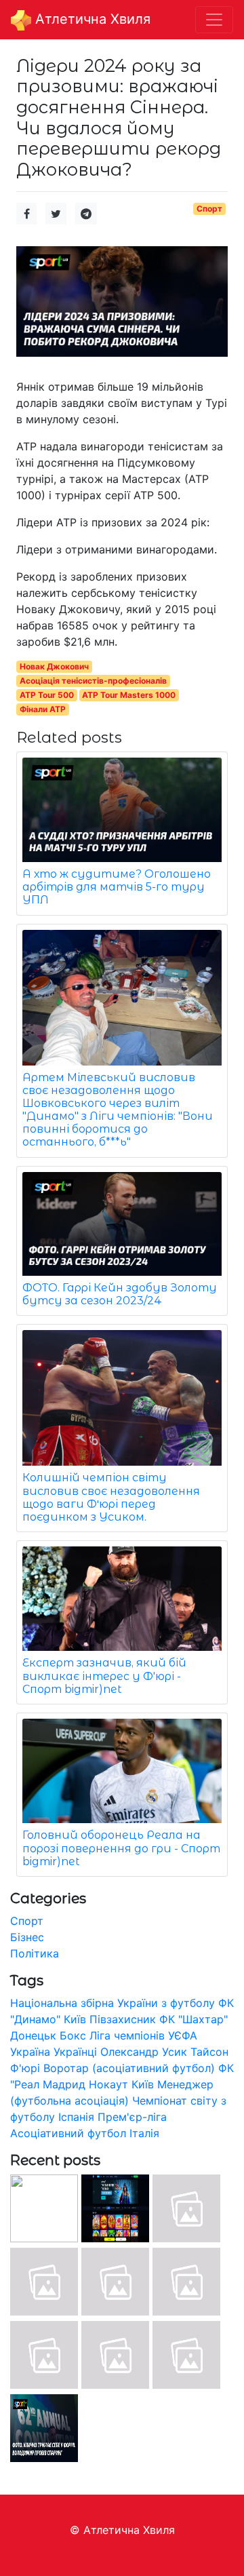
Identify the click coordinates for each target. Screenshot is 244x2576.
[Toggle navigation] (214, 20)
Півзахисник (123, 2019)
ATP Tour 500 (47, 695)
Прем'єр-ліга (132, 2117)
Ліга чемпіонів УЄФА (143, 2035)
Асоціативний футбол (68, 2133)
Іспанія (76, 2117)
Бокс (73, 2035)
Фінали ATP (43, 709)
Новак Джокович (54, 666)
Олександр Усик (144, 2052)
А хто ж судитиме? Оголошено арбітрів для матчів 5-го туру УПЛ (117, 887)
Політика (35, 1953)
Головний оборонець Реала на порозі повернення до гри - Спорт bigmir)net (121, 1848)
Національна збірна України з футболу (113, 2003)
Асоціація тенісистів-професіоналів (93, 681)
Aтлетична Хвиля (91, 19)
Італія (144, 2133)
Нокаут (108, 2084)
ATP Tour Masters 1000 (129, 695)
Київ (143, 2084)
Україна (30, 2052)
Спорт (209, 209)
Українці (75, 2052)
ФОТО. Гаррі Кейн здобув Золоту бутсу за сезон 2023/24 (120, 1294)
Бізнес (27, 1937)
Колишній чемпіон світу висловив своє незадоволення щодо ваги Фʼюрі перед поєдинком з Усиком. (111, 1497)
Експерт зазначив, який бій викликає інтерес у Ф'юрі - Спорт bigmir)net (104, 1676)
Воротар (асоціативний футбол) (129, 2068)
